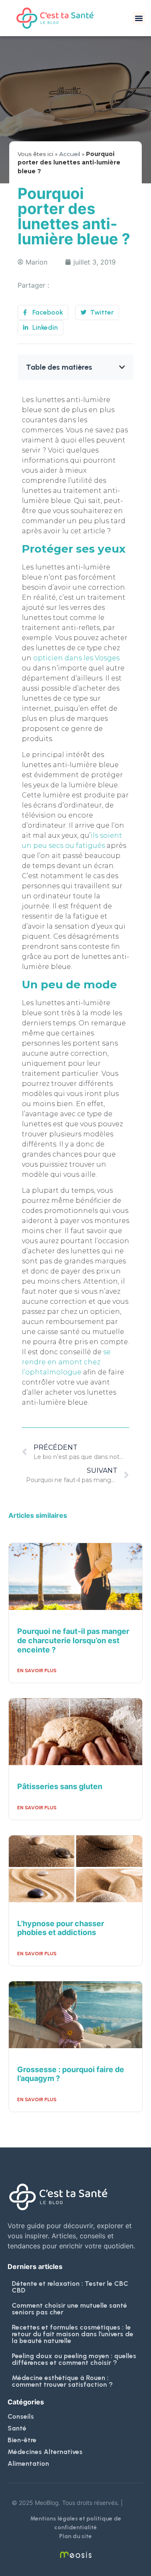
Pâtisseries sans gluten (60, 1786)
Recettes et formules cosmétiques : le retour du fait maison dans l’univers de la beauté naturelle (73, 2334)
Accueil (70, 154)
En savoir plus (37, 1671)
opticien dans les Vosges (76, 658)
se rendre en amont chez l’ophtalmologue (66, 1362)
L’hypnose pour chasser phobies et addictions (61, 1928)
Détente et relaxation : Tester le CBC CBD (70, 2287)
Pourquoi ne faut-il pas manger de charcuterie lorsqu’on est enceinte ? (73, 1640)
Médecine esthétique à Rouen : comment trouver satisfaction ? (62, 2381)
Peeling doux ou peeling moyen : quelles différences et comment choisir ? (74, 2359)
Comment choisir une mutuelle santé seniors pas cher (69, 2309)
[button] (139, 18)
